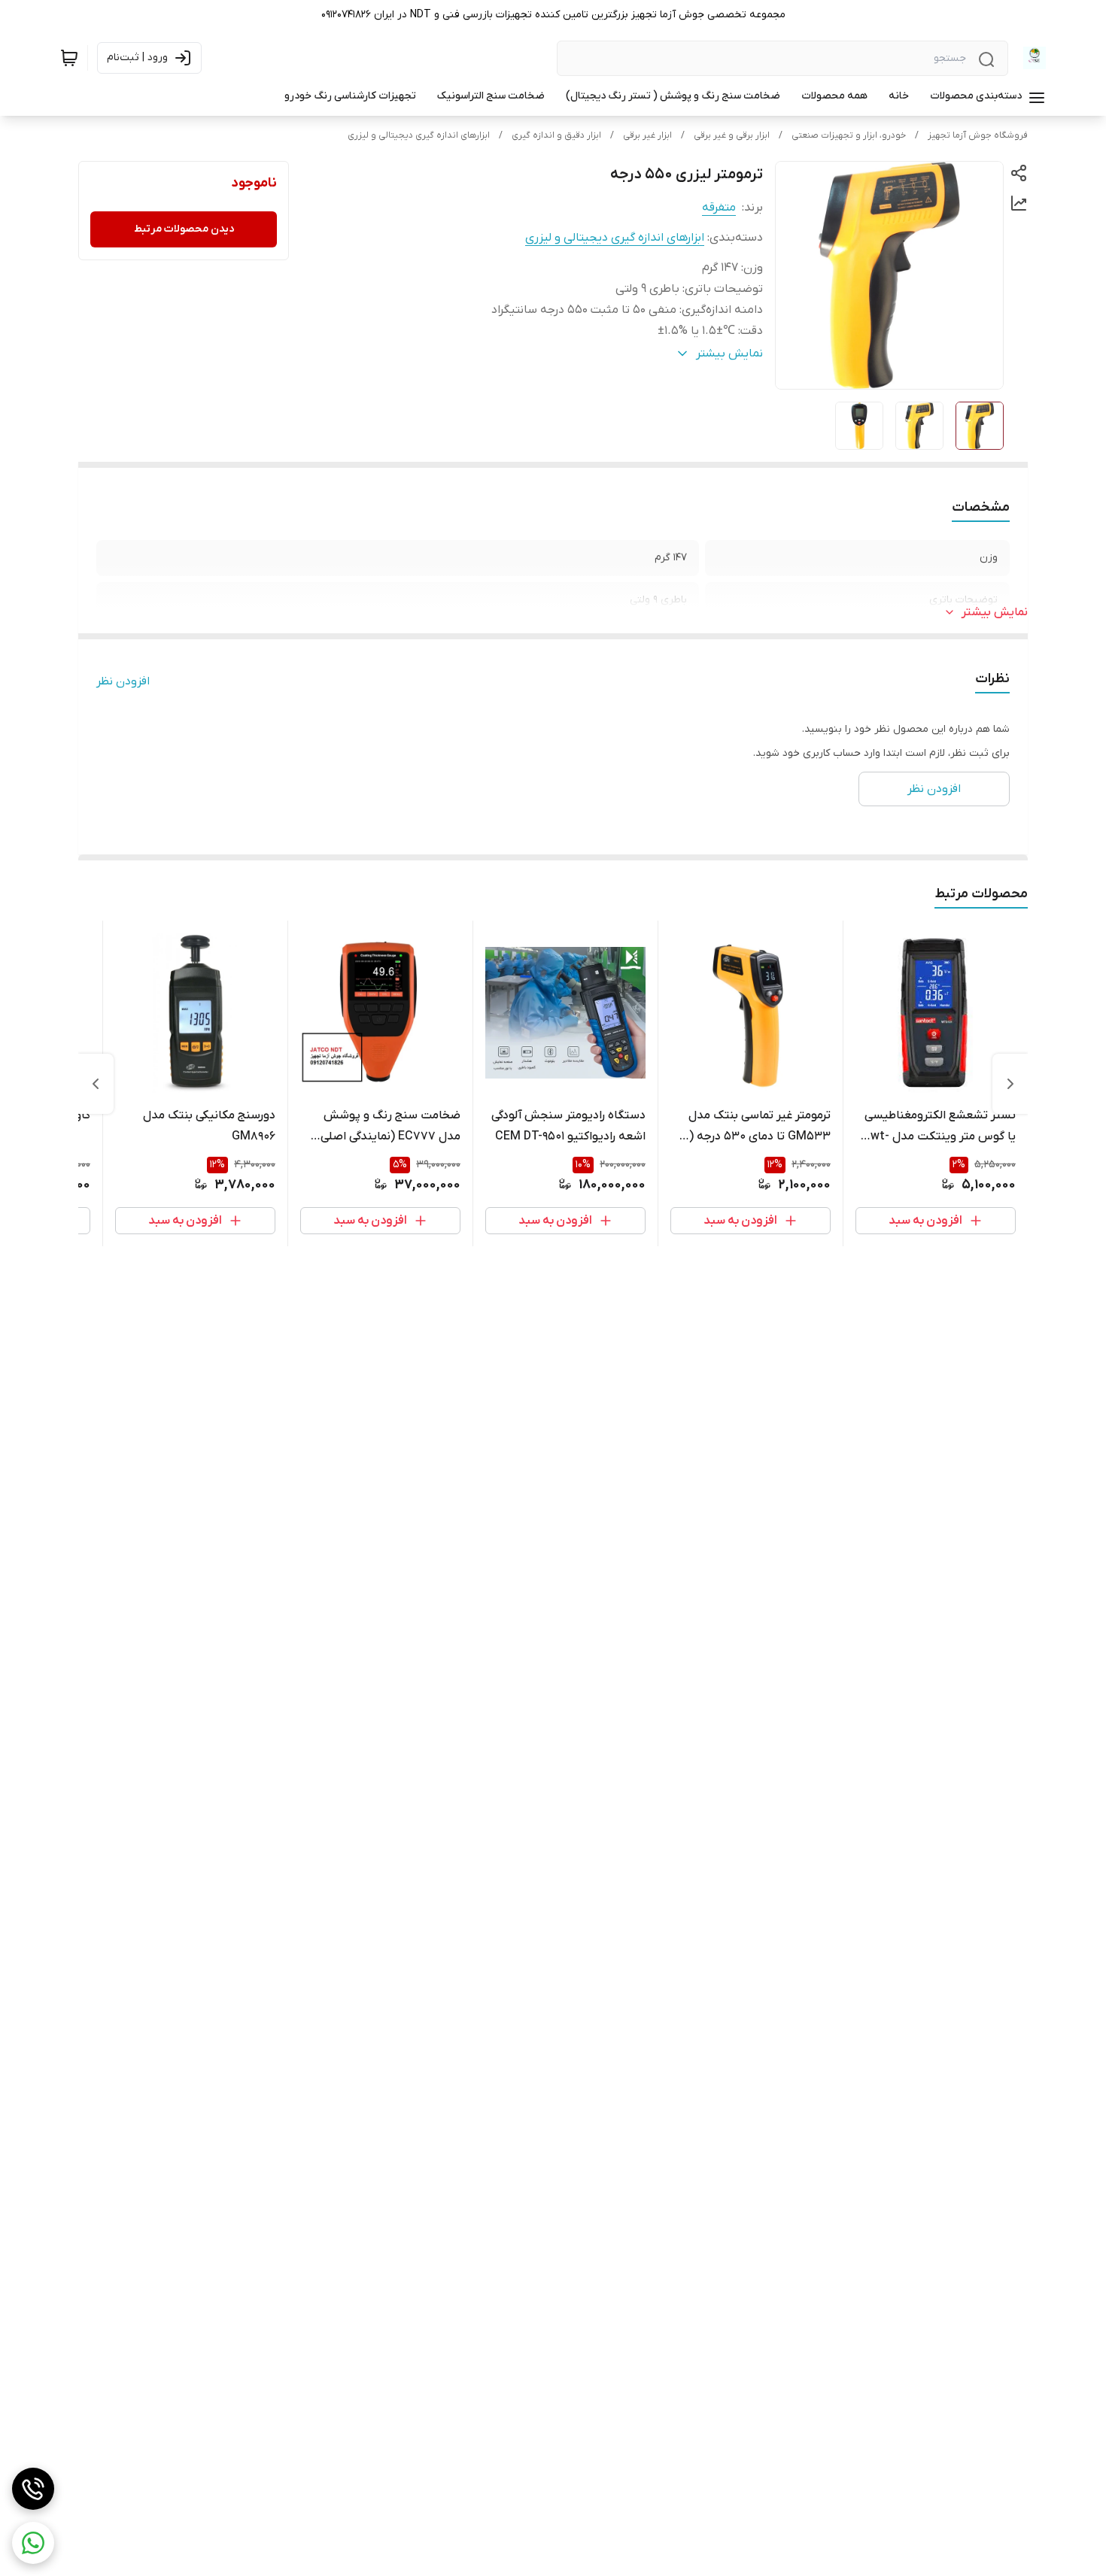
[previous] (1010, 1084)
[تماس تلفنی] (33, 2489)
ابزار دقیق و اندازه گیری (556, 135)
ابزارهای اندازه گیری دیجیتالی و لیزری (419, 135)
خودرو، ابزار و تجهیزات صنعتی (849, 135)
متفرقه (719, 208)
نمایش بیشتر (995, 612)
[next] (96, 1084)
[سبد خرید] (69, 58)
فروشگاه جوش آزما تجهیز (978, 135)
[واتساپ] (33, 2543)
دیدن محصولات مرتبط (184, 229)
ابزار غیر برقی (647, 135)
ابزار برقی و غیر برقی (732, 135)
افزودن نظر (123, 681)
